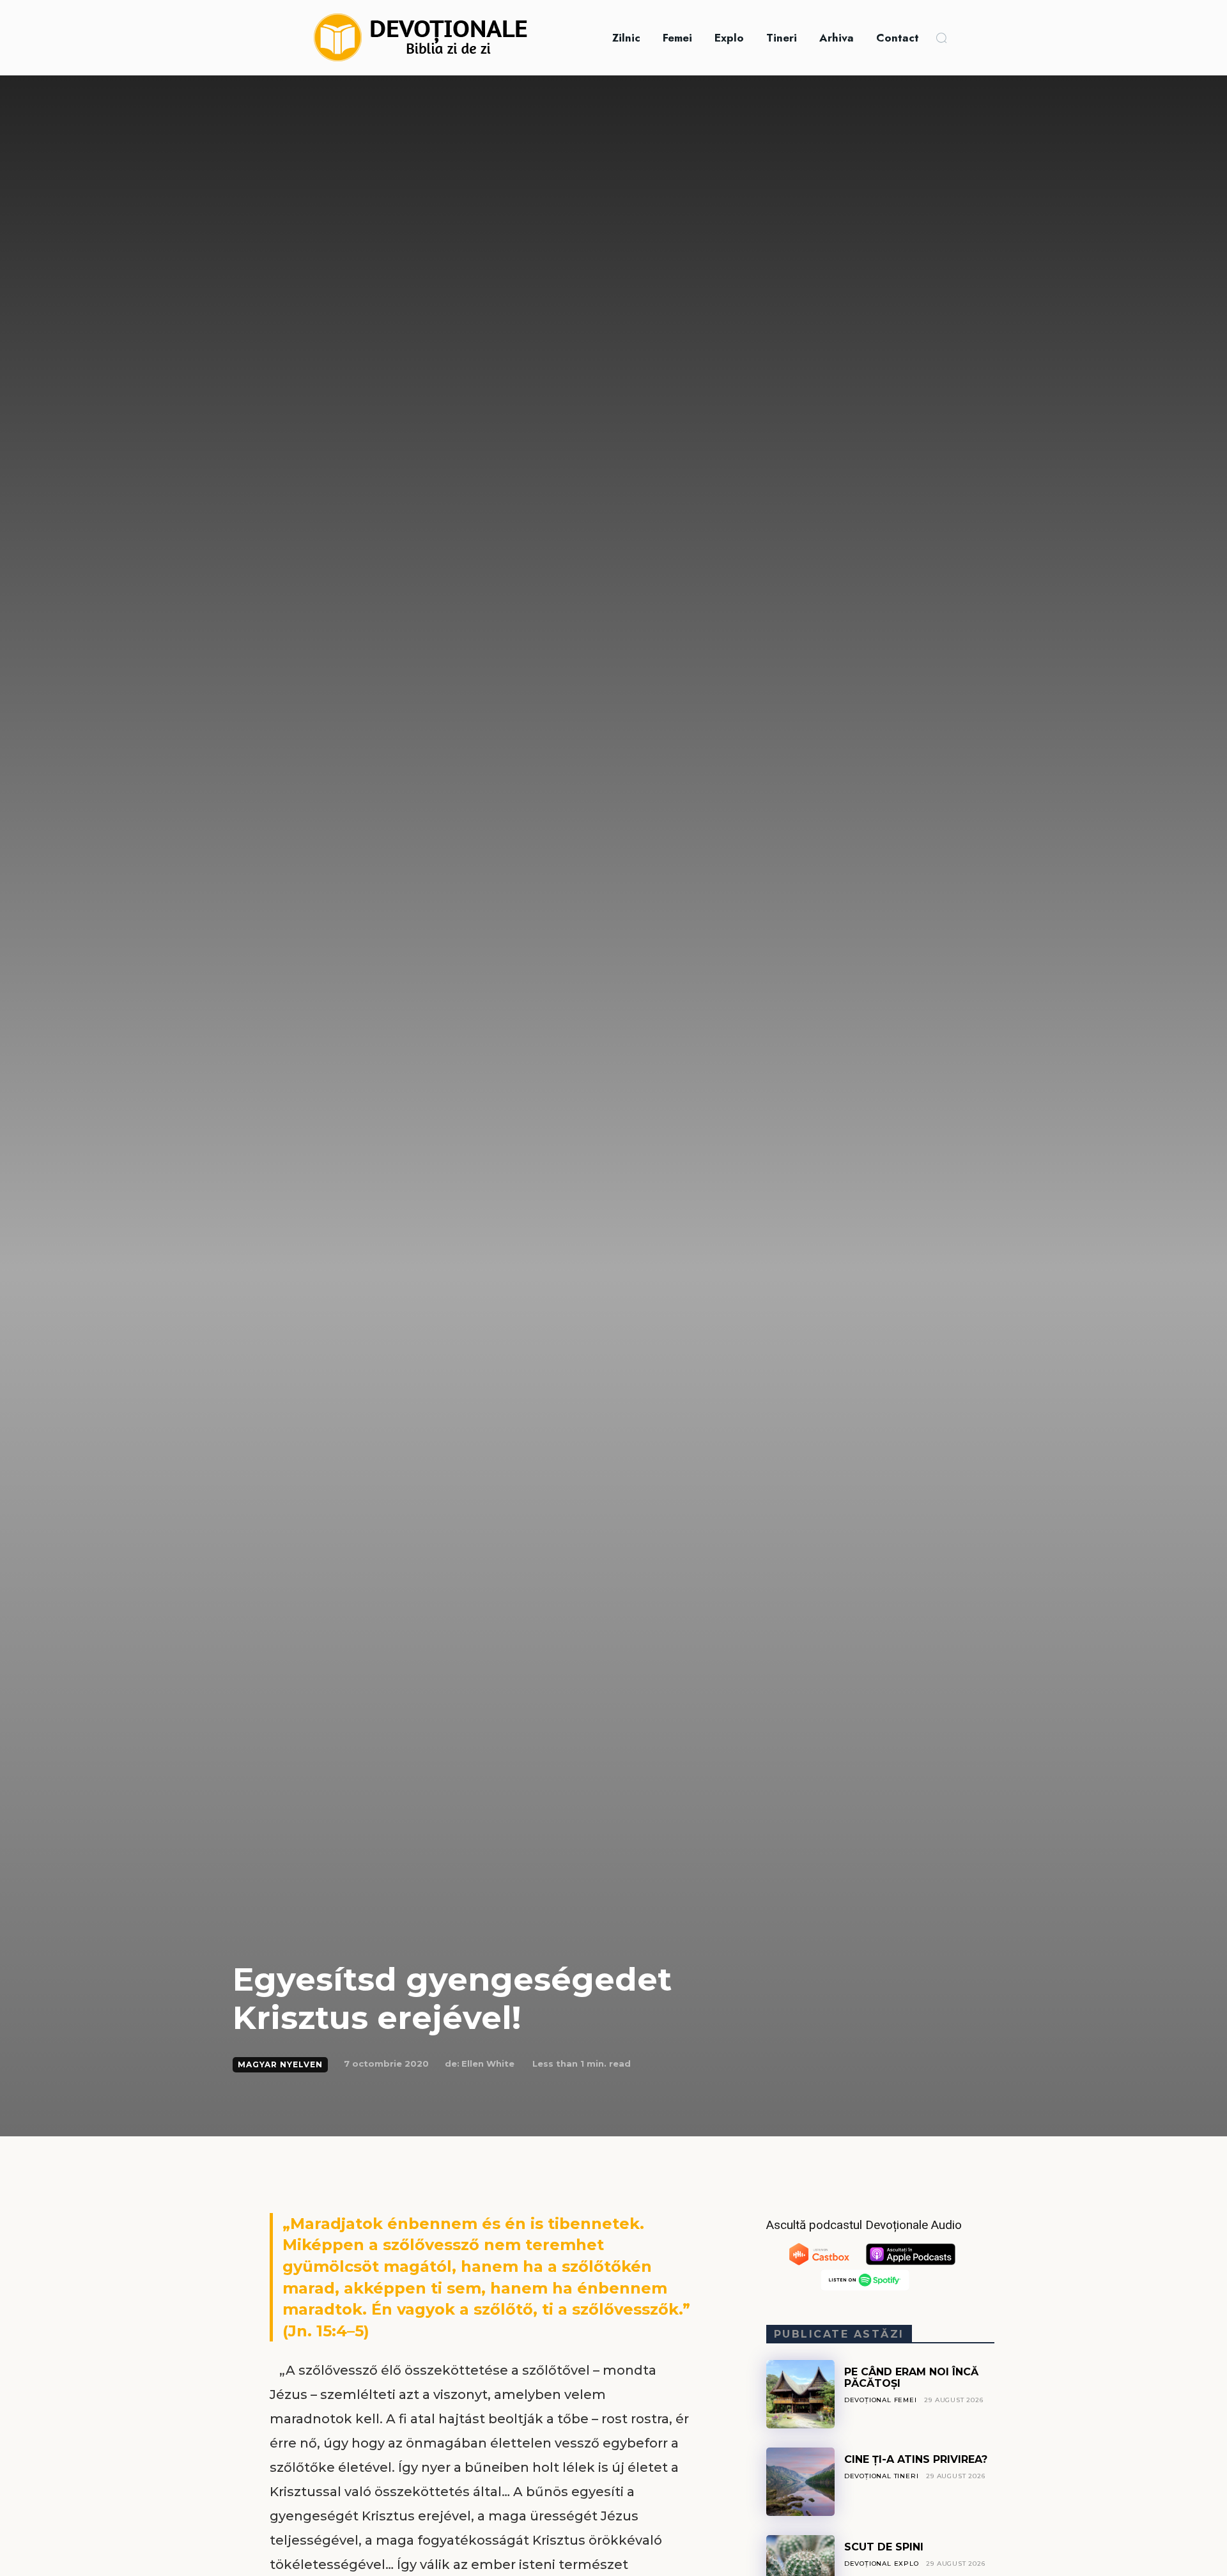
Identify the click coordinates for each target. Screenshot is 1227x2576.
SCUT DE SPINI (884, 2547)
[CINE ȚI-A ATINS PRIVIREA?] (800, 2482)
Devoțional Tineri (882, 2476)
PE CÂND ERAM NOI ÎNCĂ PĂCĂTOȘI (911, 2378)
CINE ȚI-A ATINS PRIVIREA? (916, 2459)
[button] (941, 38)
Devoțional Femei (881, 2400)
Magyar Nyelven (280, 2064)
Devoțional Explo (882, 2564)
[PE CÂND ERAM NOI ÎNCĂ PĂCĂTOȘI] (800, 2394)
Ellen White (488, 2063)
